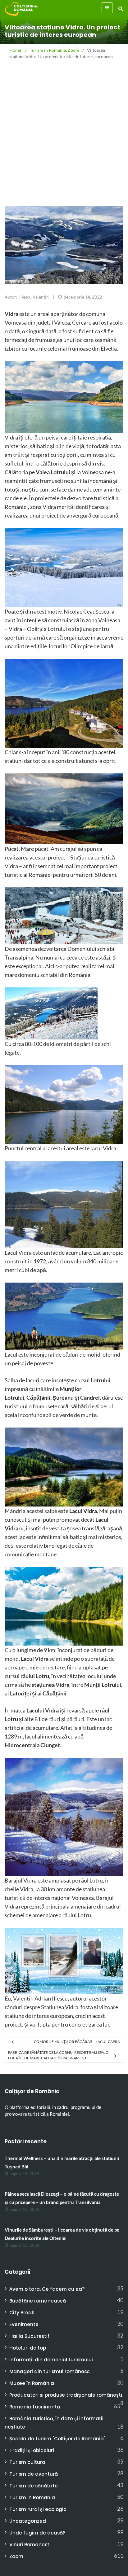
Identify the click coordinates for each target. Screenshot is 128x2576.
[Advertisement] (64, 150)
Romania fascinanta (35, 2407)
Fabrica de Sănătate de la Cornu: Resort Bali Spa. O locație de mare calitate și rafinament (58, 2055)
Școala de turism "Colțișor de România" (57, 2439)
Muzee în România (32, 2383)
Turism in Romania (32, 2497)
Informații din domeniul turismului (51, 2360)
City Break (22, 2313)
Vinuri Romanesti (30, 2545)
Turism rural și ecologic (38, 2509)
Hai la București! (29, 2336)
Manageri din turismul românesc (50, 2371)
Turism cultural (28, 2462)
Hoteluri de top (28, 2348)
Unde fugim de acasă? (37, 2533)
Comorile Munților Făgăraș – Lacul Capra (77, 2042)
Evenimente (24, 2324)
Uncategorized (28, 2521)
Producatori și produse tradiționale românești (66, 2395)
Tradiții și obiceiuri (32, 2450)
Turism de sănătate (34, 2486)
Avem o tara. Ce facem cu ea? (47, 2289)
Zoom (16, 2556)
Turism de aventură (34, 2474)
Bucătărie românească (38, 2301)
